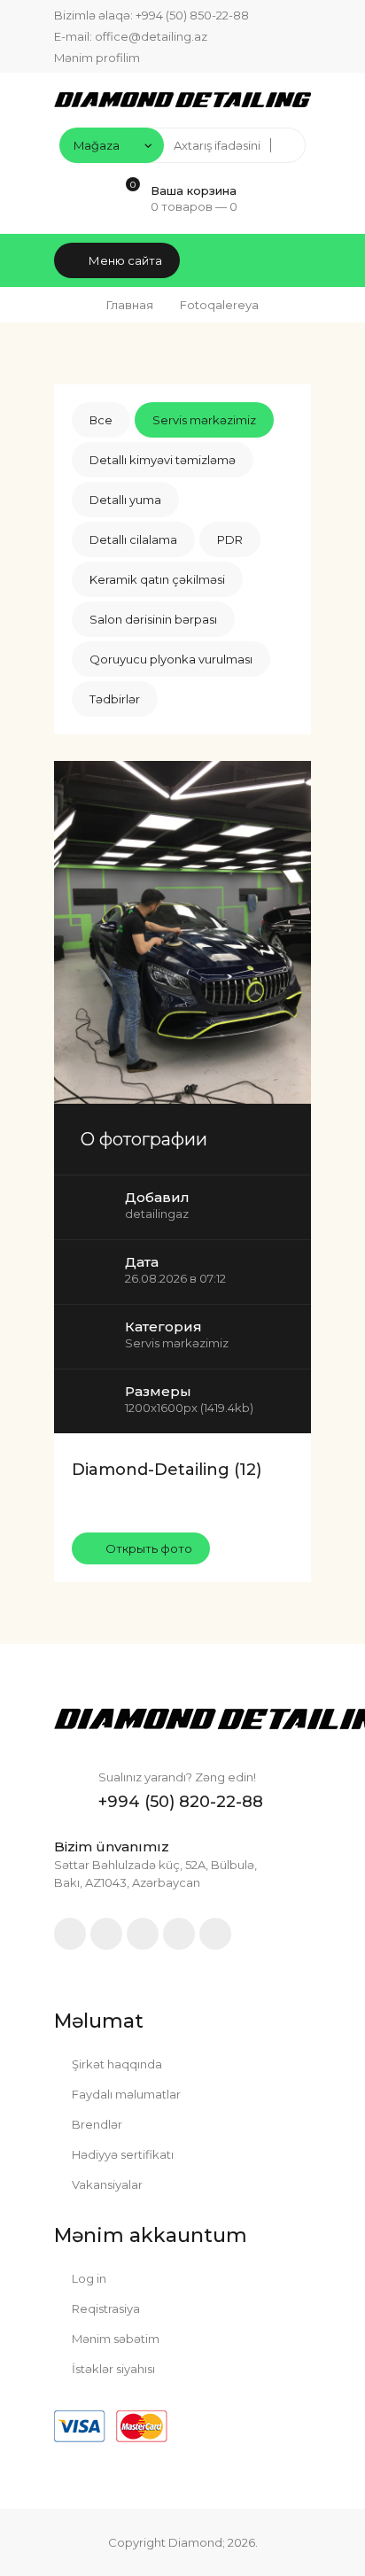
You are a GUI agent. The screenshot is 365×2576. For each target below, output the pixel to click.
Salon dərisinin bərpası (153, 619)
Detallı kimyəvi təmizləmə (163, 460)
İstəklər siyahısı (112, 2369)
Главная (130, 305)
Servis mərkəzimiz (204, 420)
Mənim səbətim (114, 2339)
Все (101, 420)
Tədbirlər (115, 699)
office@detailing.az (151, 36)
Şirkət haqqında (116, 2064)
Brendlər (96, 2124)
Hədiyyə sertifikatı (121, 2154)
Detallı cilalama (133, 539)
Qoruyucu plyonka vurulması (171, 659)
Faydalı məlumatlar (125, 2094)
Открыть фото (148, 1548)
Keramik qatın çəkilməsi (157, 579)
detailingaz (157, 1214)
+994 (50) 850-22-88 (192, 15)
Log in (88, 2278)
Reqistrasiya (105, 2308)
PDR (230, 539)
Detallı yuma (125, 500)
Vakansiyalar (106, 2184)
